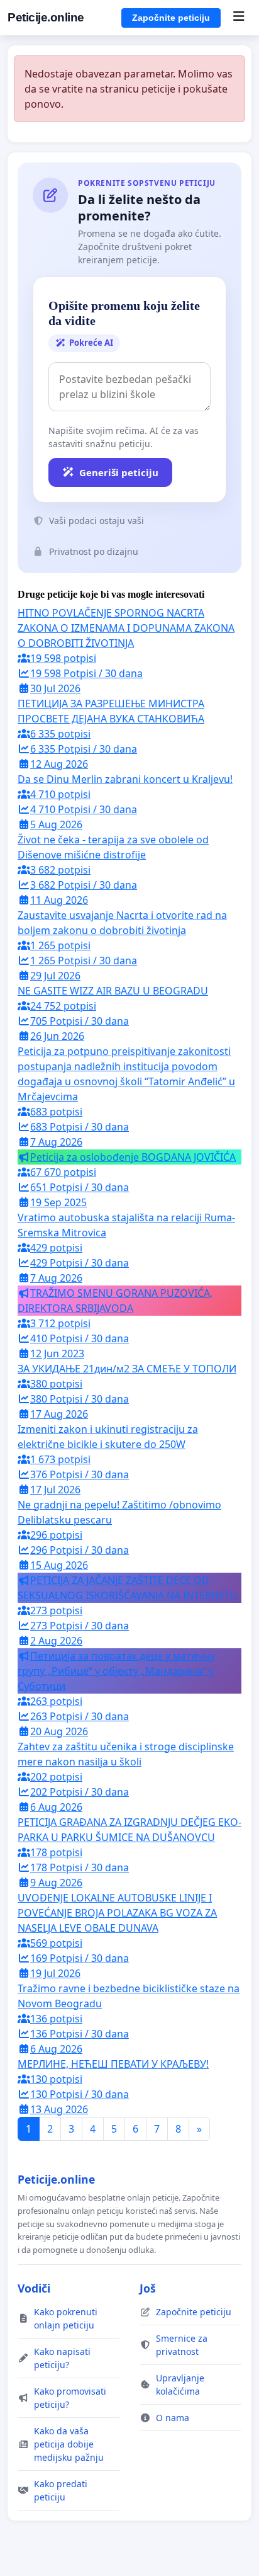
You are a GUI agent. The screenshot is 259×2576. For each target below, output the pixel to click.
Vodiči (34, 2288)
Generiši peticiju (119, 472)
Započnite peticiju (171, 18)
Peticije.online (46, 17)
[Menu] (239, 18)
